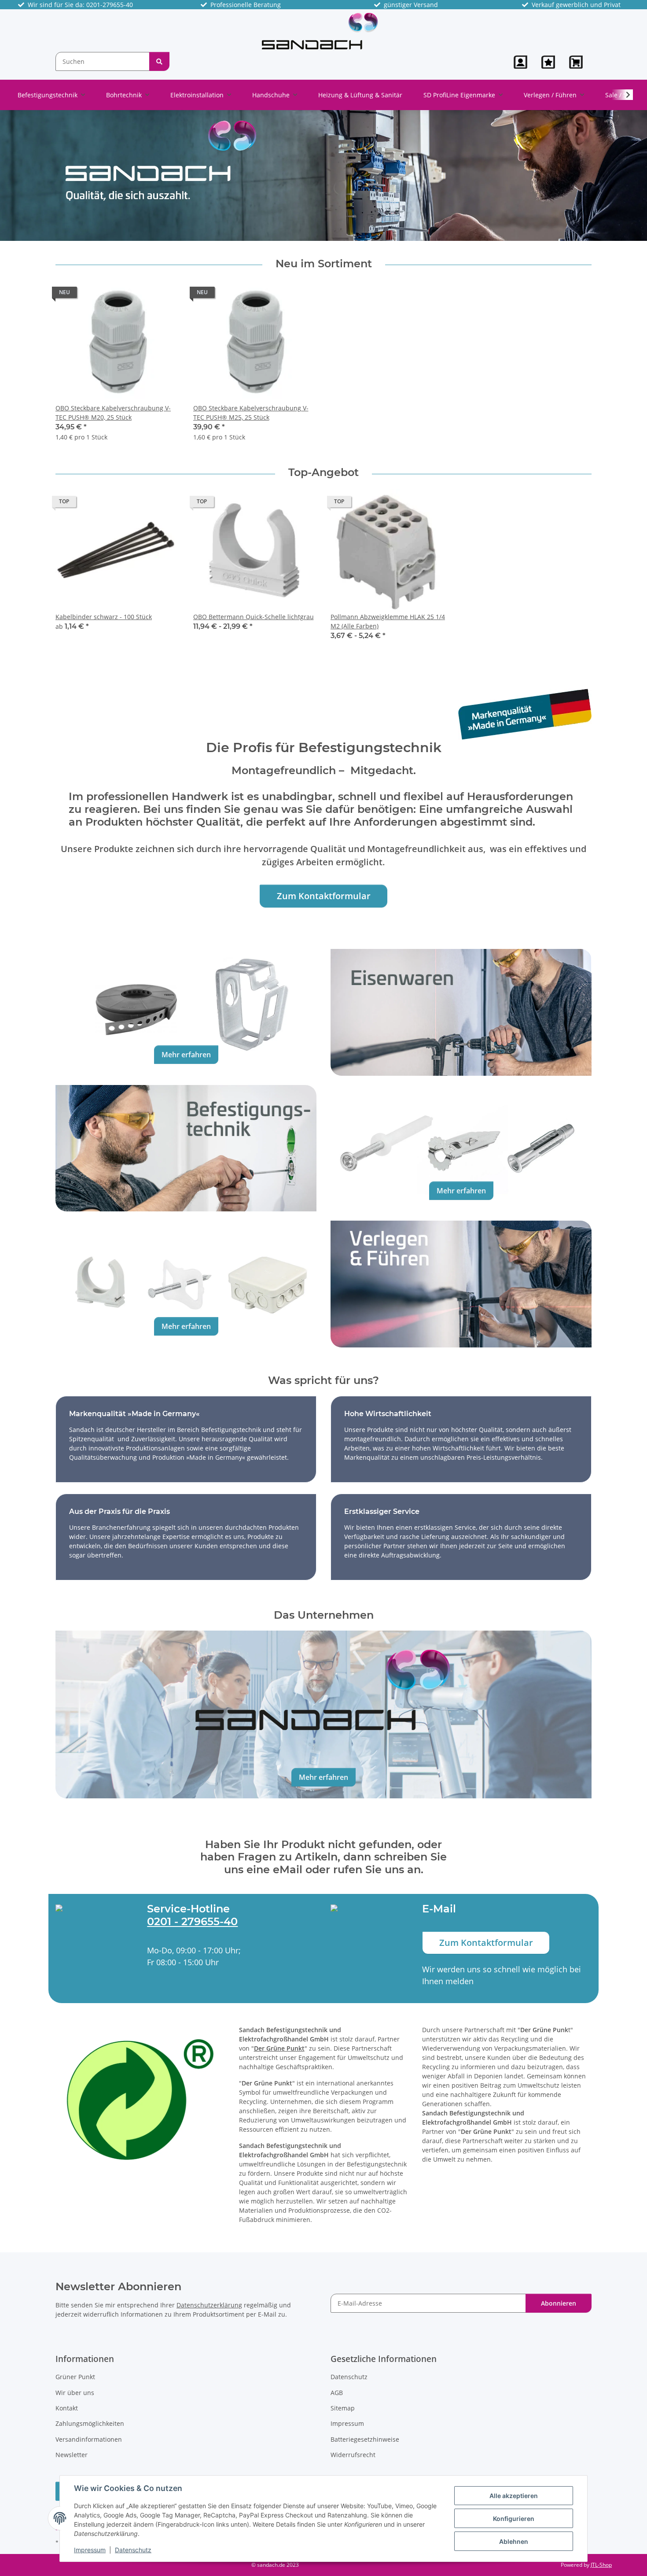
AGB (337, 2393)
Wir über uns (75, 2393)
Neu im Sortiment (324, 264)
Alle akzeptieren (514, 2496)
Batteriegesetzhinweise (365, 2439)
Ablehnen (514, 2541)
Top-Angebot (323, 472)
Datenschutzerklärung (209, 2305)
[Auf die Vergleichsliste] (141, 295)
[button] (520, 62)
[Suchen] (159, 61)
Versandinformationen (89, 2439)
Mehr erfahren (186, 1055)
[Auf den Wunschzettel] (164, 295)
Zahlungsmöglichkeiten (90, 2423)
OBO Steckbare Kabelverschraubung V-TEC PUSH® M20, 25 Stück (113, 413)
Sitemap (343, 2408)
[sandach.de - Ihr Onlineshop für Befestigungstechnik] (320, 31)
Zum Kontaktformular (324, 896)
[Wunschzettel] (548, 62)
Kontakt (67, 2408)
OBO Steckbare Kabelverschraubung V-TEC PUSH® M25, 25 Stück (251, 413)
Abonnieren (559, 2303)
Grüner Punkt (75, 2377)
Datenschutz (133, 2550)
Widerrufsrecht (353, 2455)
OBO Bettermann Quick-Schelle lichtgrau (254, 617)
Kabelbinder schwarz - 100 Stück (104, 617)
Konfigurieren (514, 2519)
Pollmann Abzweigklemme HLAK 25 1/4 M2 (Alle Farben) (388, 621)
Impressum (90, 2550)
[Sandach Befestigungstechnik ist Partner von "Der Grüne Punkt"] (140, 2099)
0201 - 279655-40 (192, 1921)
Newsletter (72, 2455)
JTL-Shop (601, 2565)
